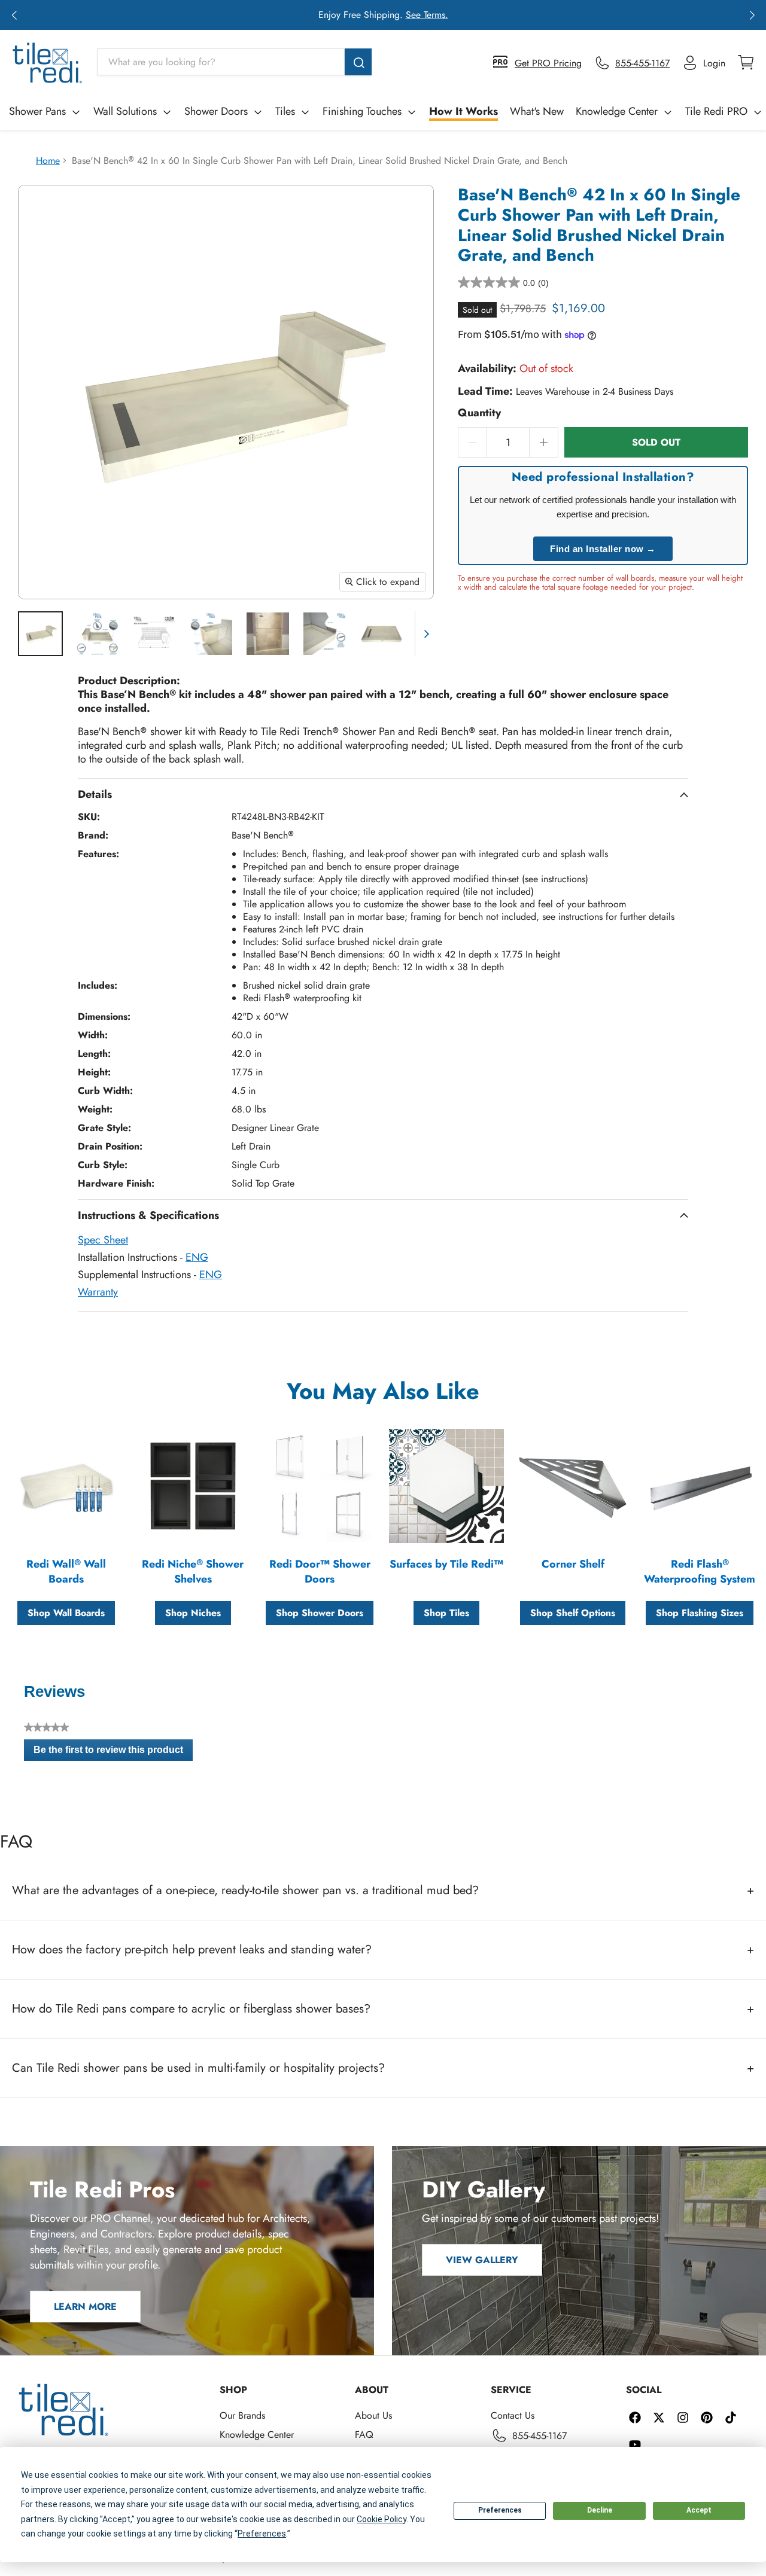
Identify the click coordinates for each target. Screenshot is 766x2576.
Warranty (98, 1292)
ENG (197, 1257)
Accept (699, 2510)
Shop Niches (193, 1613)
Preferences (500, 2510)
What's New (537, 111)
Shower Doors (216, 111)
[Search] (358, 62)
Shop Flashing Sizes (700, 1613)
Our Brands (242, 2415)
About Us (373, 2415)
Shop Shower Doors (320, 1613)
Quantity (479, 413)
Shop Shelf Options (573, 1613)
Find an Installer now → (603, 549)
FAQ (364, 2435)
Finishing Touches (362, 111)
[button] (14, 15)
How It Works (463, 111)
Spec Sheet (103, 1240)
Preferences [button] (262, 2534)
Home (48, 161)
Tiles (285, 111)
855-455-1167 (539, 2436)
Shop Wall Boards (66, 1613)
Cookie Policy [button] (382, 2519)
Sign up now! (497, 15)
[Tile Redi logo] (47, 63)
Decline (600, 2510)
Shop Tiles (446, 1613)
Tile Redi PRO (716, 111)
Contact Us (513, 2415)
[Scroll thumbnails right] (424, 634)
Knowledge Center (617, 111)
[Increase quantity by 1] (544, 442)
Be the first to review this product (113, 1752)
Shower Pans (37, 111)
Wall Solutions (125, 111)
